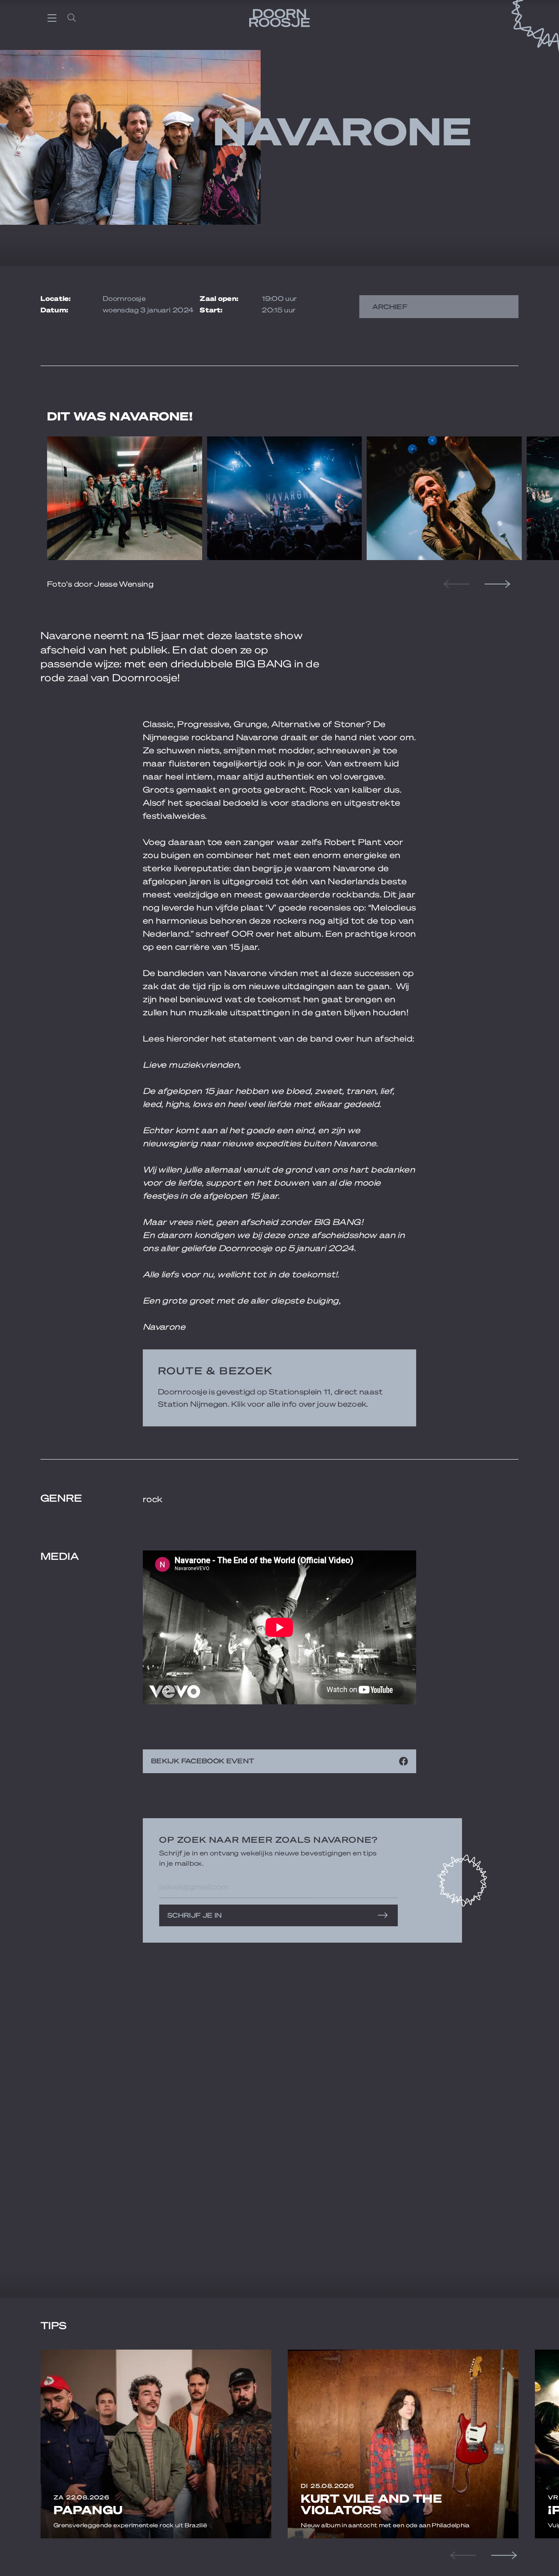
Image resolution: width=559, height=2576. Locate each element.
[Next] (496, 584)
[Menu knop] (52, 18)
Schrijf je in (195, 1915)
